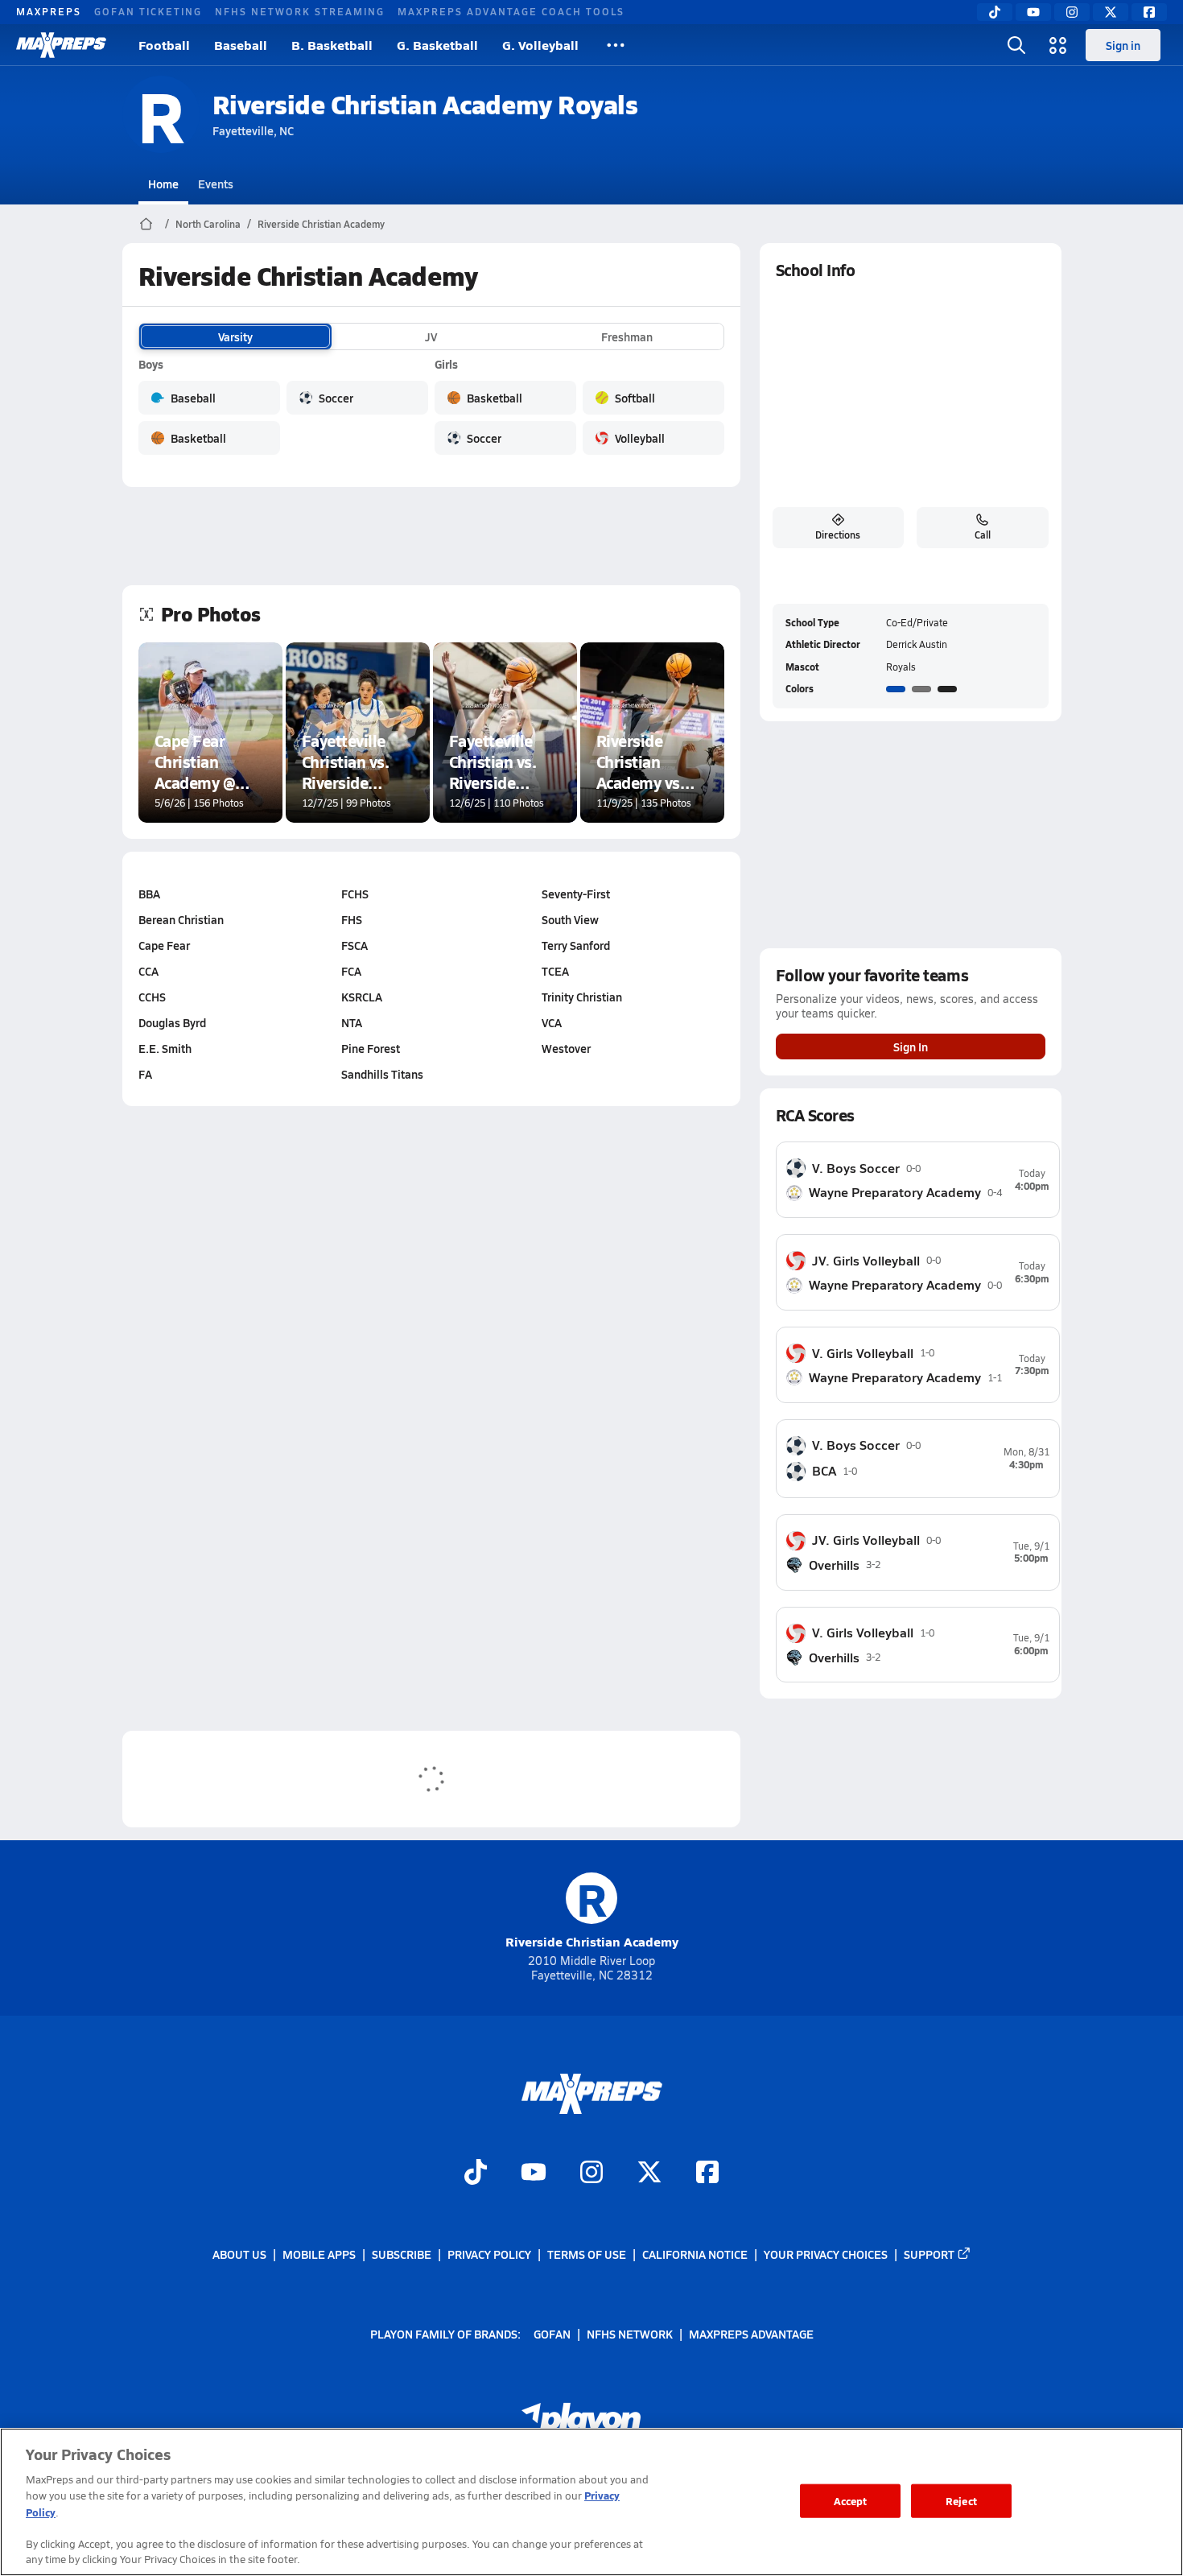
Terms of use (587, 2254)
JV (431, 336)
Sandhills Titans (382, 1074)
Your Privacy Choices (826, 2254)
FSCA (354, 945)
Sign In (911, 1046)
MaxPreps (49, 11)
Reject (961, 2501)
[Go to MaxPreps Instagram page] (591, 2173)
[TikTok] (995, 12)
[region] (591, 2502)
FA (145, 1074)
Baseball (241, 45)
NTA (352, 1022)
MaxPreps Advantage (751, 2333)
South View (570, 919)
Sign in (1123, 45)
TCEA (555, 971)
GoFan (552, 2333)
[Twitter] (1111, 12)
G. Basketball (437, 45)
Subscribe (402, 2254)
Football (164, 45)
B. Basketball (332, 45)
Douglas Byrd (172, 1022)
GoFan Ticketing (148, 11)
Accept (851, 2501)
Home (163, 184)
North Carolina (208, 224)
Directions (838, 535)
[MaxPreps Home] (61, 45)
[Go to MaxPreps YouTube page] (534, 2173)
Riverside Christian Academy (321, 224)
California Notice (695, 2254)
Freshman (627, 336)
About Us (239, 2254)
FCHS (355, 894)
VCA (552, 1022)
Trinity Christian (582, 997)
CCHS (152, 997)
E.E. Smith (165, 1048)
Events (216, 184)
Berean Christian (181, 919)
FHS (352, 919)
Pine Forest (371, 1048)
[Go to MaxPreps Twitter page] (649, 2173)
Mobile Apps (319, 2254)
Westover (566, 1048)
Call (983, 535)
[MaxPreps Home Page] (146, 224)
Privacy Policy (489, 2254)
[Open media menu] (1058, 45)
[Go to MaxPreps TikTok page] (476, 2173)
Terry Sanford (576, 945)
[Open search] (1016, 45)
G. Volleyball (540, 45)
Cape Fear (164, 945)
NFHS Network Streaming (300, 11)
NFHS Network (630, 2333)
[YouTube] (1033, 12)
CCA (148, 971)
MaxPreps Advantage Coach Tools (511, 11)
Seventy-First (576, 894)
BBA (149, 894)
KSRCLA (362, 997)
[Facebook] (1149, 12)
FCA (351, 971)
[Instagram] (1072, 12)
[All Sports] (616, 45)
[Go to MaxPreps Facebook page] (707, 2173)
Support (929, 2254)
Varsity (235, 336)
